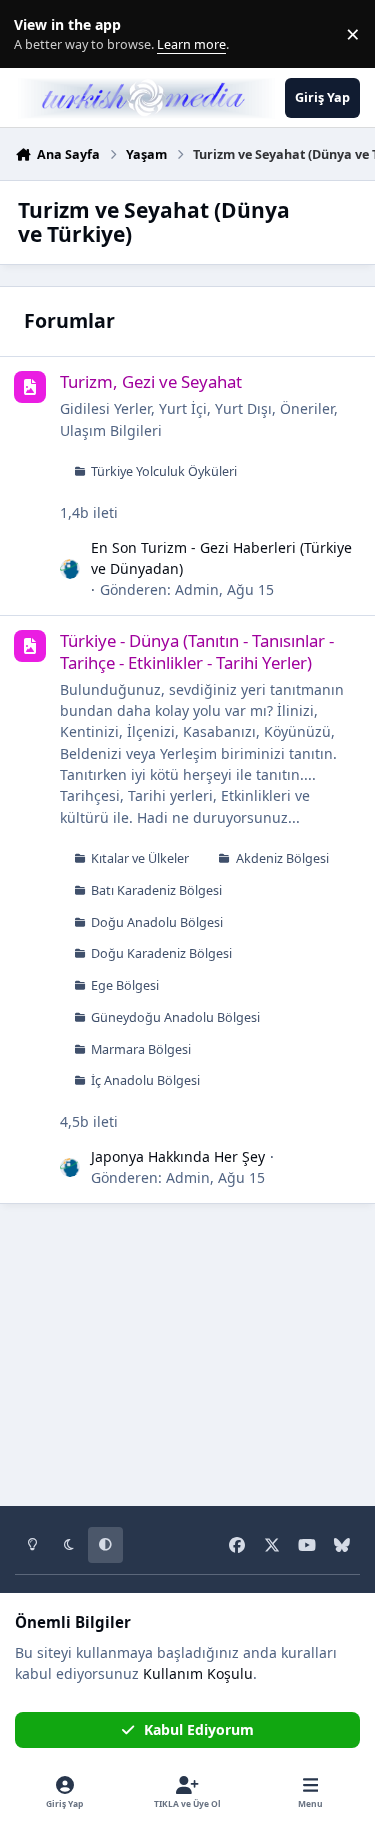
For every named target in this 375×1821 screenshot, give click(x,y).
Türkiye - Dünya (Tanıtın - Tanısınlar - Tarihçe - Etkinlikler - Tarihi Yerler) (197, 651)
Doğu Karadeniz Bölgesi (161, 953)
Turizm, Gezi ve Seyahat (151, 381)
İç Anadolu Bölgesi (145, 1080)
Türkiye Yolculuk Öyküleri (164, 471)
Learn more (38, 34)
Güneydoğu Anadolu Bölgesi (175, 1017)
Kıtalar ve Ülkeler (140, 858)
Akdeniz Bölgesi (282, 858)
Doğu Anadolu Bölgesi (157, 922)
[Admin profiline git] (70, 569)
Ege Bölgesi (125, 985)
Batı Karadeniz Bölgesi (156, 890)
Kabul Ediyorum (199, 1729)
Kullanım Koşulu (198, 1673)
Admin (197, 589)
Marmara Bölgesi (141, 1049)
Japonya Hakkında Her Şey (178, 1156)
